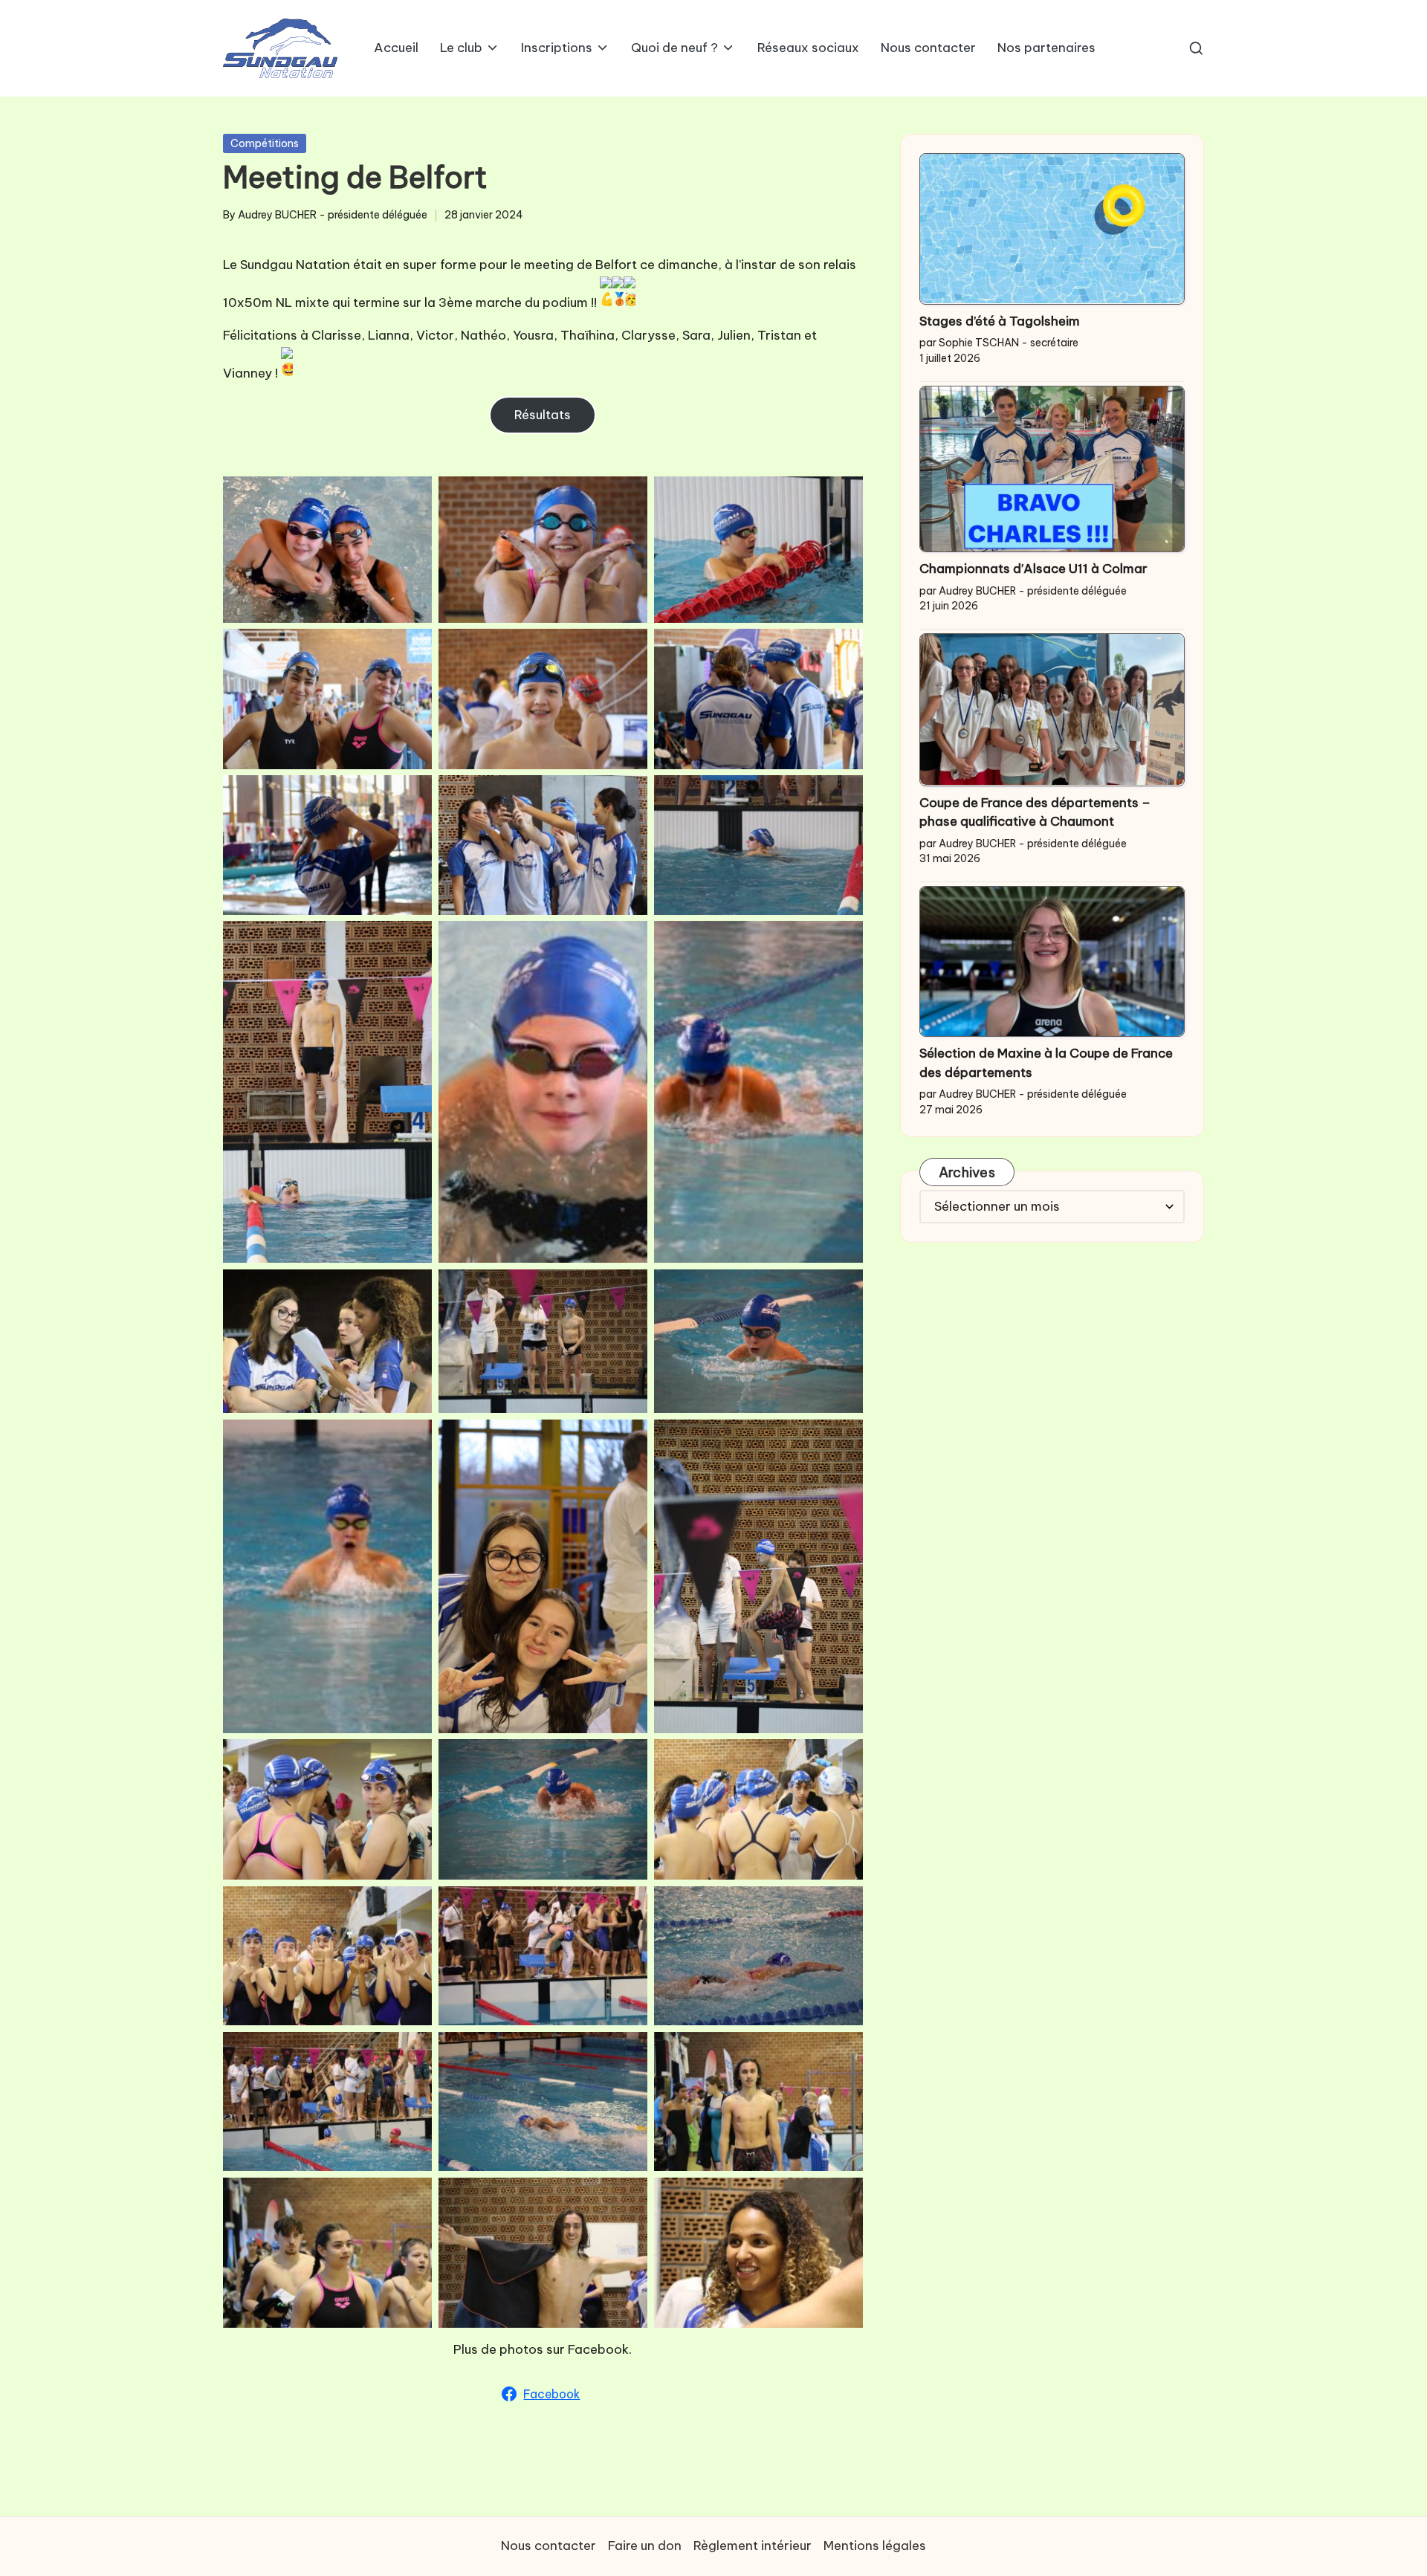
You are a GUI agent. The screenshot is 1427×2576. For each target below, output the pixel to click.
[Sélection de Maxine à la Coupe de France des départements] (1052, 961)
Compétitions (265, 143)
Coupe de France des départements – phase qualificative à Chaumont (1035, 812)
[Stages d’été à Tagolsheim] (1052, 229)
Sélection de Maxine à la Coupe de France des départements (1046, 1063)
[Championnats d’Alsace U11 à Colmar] (1052, 469)
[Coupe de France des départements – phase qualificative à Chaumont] (1052, 710)
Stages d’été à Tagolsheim (1000, 320)
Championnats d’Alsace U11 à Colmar (1033, 569)
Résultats (543, 415)
